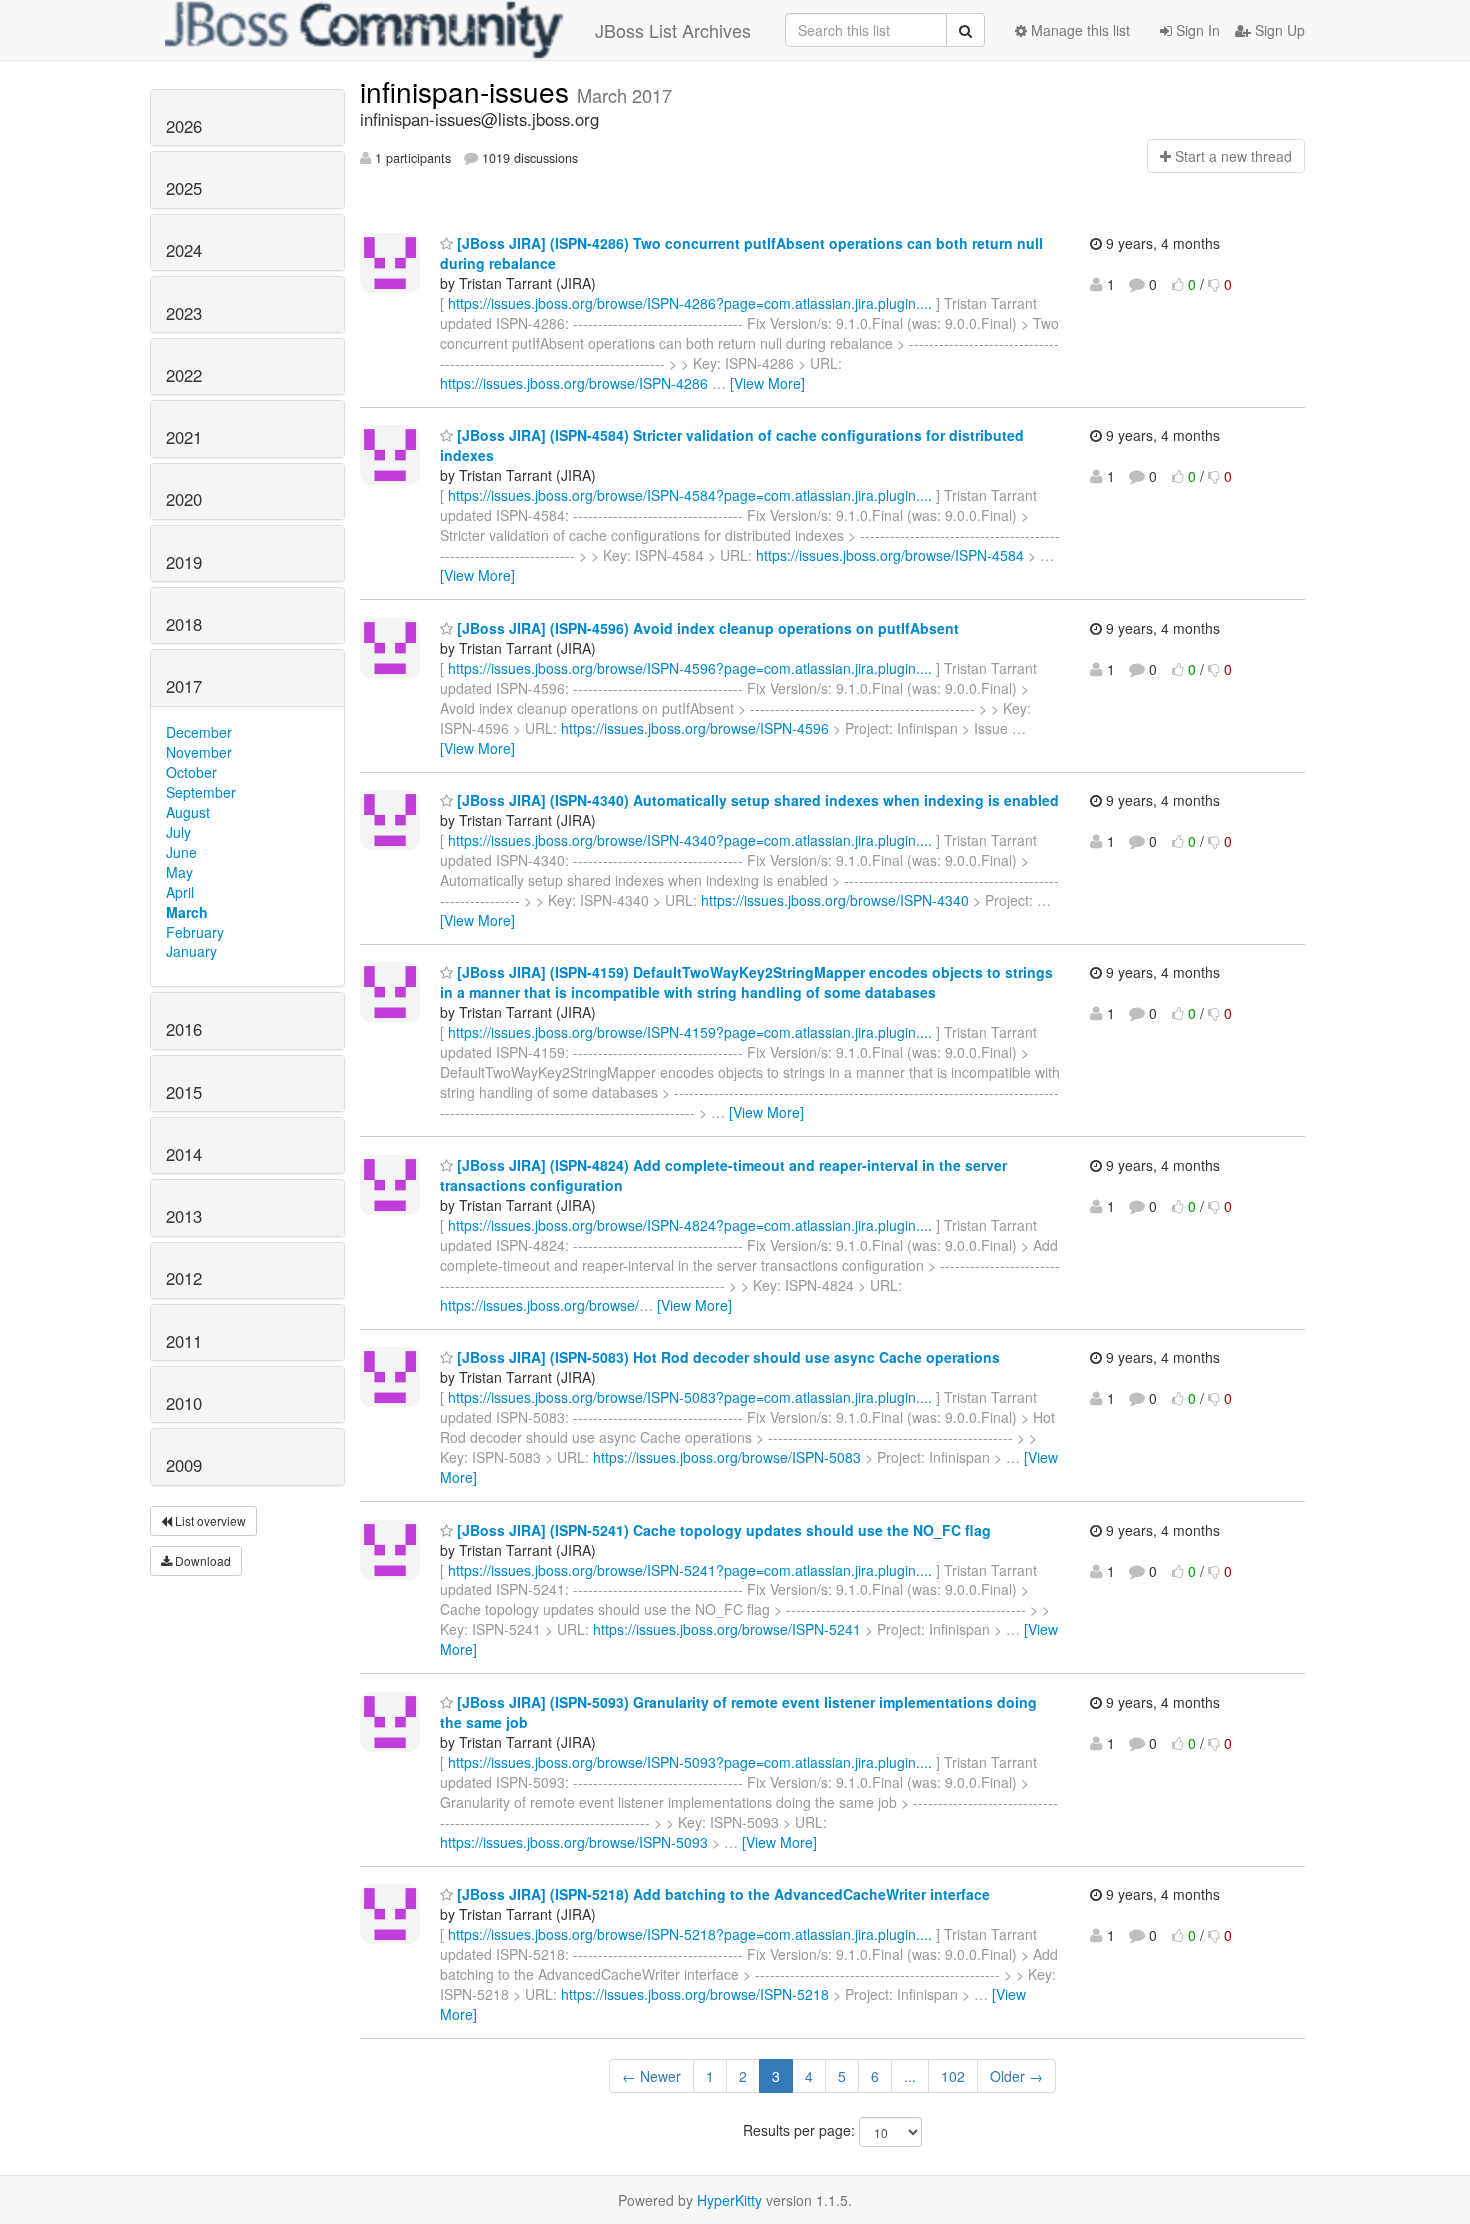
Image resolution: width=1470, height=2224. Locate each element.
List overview (209, 1520)
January (191, 951)
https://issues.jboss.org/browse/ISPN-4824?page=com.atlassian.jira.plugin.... (690, 1225)
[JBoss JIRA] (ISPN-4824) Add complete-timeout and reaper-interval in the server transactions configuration (723, 1175)
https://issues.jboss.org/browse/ (539, 1305)
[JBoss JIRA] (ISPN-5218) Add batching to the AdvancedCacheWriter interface (721, 1894)
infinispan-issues (468, 91)
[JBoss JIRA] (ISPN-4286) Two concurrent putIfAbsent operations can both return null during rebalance (741, 253)
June (181, 852)
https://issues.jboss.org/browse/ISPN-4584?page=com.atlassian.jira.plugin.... (690, 495)
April (180, 892)
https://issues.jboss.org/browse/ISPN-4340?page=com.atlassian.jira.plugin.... (690, 840)
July (178, 832)
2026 (184, 126)
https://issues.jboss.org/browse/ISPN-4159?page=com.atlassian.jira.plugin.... (690, 1032)
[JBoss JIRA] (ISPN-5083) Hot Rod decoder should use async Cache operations (726, 1357)
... (910, 2076)
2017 (184, 686)
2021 (184, 437)
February (195, 932)
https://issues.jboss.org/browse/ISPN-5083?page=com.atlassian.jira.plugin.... (690, 1397)
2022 (184, 375)
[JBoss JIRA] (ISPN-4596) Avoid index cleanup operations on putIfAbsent (706, 628)
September (201, 792)
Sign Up (1278, 30)
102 (953, 2076)
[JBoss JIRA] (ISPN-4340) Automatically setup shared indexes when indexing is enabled (756, 800)
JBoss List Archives (673, 30)
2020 (184, 499)
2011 (184, 1341)
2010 (184, 1403)
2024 (184, 250)
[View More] (767, 383)
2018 (184, 624)
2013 (184, 1216)
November (199, 752)
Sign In (1196, 30)
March (187, 912)
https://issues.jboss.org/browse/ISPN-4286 (574, 383)
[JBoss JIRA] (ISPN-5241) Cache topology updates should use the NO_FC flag (722, 1530)
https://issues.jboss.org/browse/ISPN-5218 (695, 1994)
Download (201, 1560)
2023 (184, 313)
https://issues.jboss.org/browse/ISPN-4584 (890, 555)
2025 (184, 188)
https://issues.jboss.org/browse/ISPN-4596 (695, 728)
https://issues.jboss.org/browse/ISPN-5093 (574, 1842)
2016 (184, 1029)
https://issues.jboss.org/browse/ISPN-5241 (727, 1629)
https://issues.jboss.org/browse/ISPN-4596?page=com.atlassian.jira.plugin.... (690, 668)
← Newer (651, 2076)
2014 (184, 1154)
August (188, 812)
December (199, 732)
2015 (184, 1092)
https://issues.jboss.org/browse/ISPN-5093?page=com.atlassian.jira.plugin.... (690, 1762)
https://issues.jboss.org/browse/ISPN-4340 (835, 900)
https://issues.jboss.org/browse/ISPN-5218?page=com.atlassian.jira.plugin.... (690, 1934)
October (191, 772)
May (179, 872)
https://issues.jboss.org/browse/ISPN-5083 (727, 1457)
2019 (184, 562)
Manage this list (1078, 30)
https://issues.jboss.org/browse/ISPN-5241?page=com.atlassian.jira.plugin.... (690, 1570)
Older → (1016, 2076)
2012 (184, 1278)
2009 (184, 1465)
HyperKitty (729, 2200)
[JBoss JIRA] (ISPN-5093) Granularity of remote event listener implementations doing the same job (738, 1712)
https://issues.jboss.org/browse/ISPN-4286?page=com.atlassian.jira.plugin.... (690, 303)
